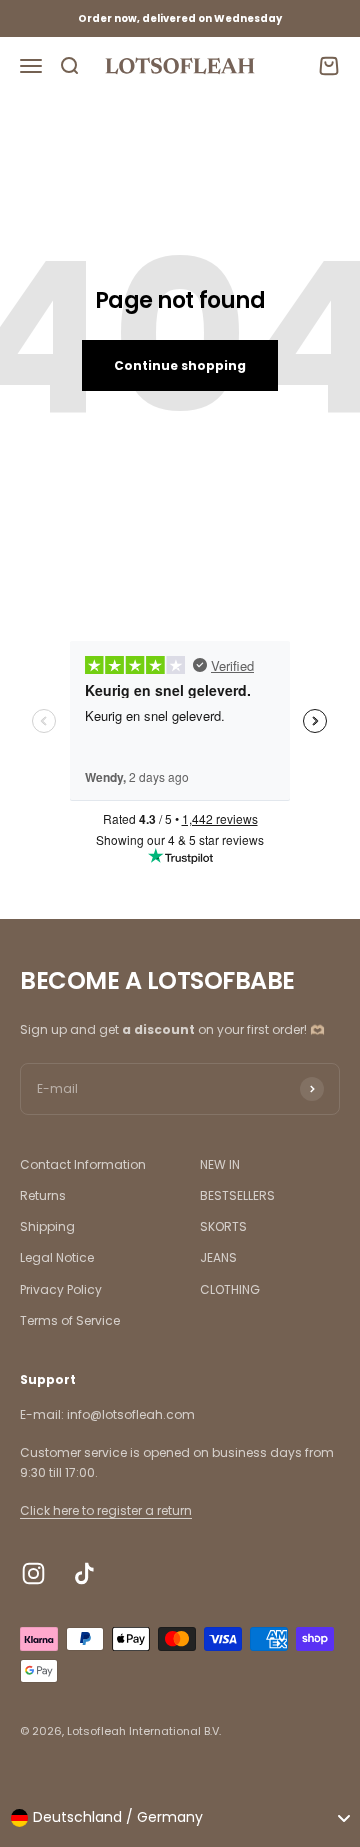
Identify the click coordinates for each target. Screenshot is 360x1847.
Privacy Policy (61, 1289)
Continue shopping (180, 365)
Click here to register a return (106, 1510)
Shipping (47, 1226)
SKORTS (223, 1226)
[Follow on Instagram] (33, 1573)
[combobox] (180, 1818)
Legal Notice (57, 1257)
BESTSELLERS (237, 1195)
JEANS (218, 1257)
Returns (43, 1195)
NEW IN (220, 1164)
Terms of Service (70, 1320)
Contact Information (83, 1164)
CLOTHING (230, 1289)
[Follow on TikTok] (84, 1573)
